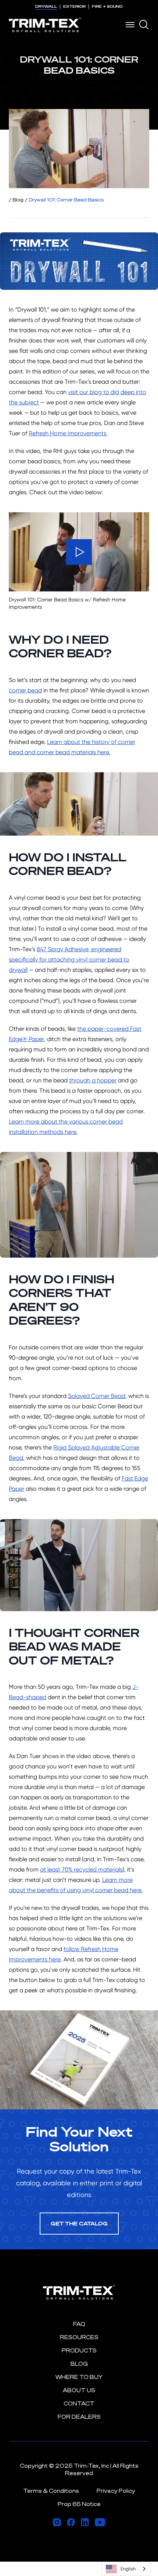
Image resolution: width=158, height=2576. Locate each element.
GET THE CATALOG (79, 2223)
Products (79, 2350)
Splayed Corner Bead (97, 1396)
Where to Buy (79, 2377)
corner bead (25, 690)
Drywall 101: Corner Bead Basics (66, 200)
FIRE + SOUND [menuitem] (107, 6)
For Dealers (79, 2417)
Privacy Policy (116, 2491)
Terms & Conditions (51, 2491)
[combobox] (126, 2569)
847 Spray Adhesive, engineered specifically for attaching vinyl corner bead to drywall (69, 960)
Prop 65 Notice (79, 2504)
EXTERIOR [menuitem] (74, 6)
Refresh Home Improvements (67, 433)
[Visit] (57, 2522)
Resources (79, 2337)
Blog (18, 200)
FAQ (79, 2324)
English (128, 2569)
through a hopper (93, 1080)
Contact (79, 2403)
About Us (79, 2390)
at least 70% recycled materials (81, 1869)
